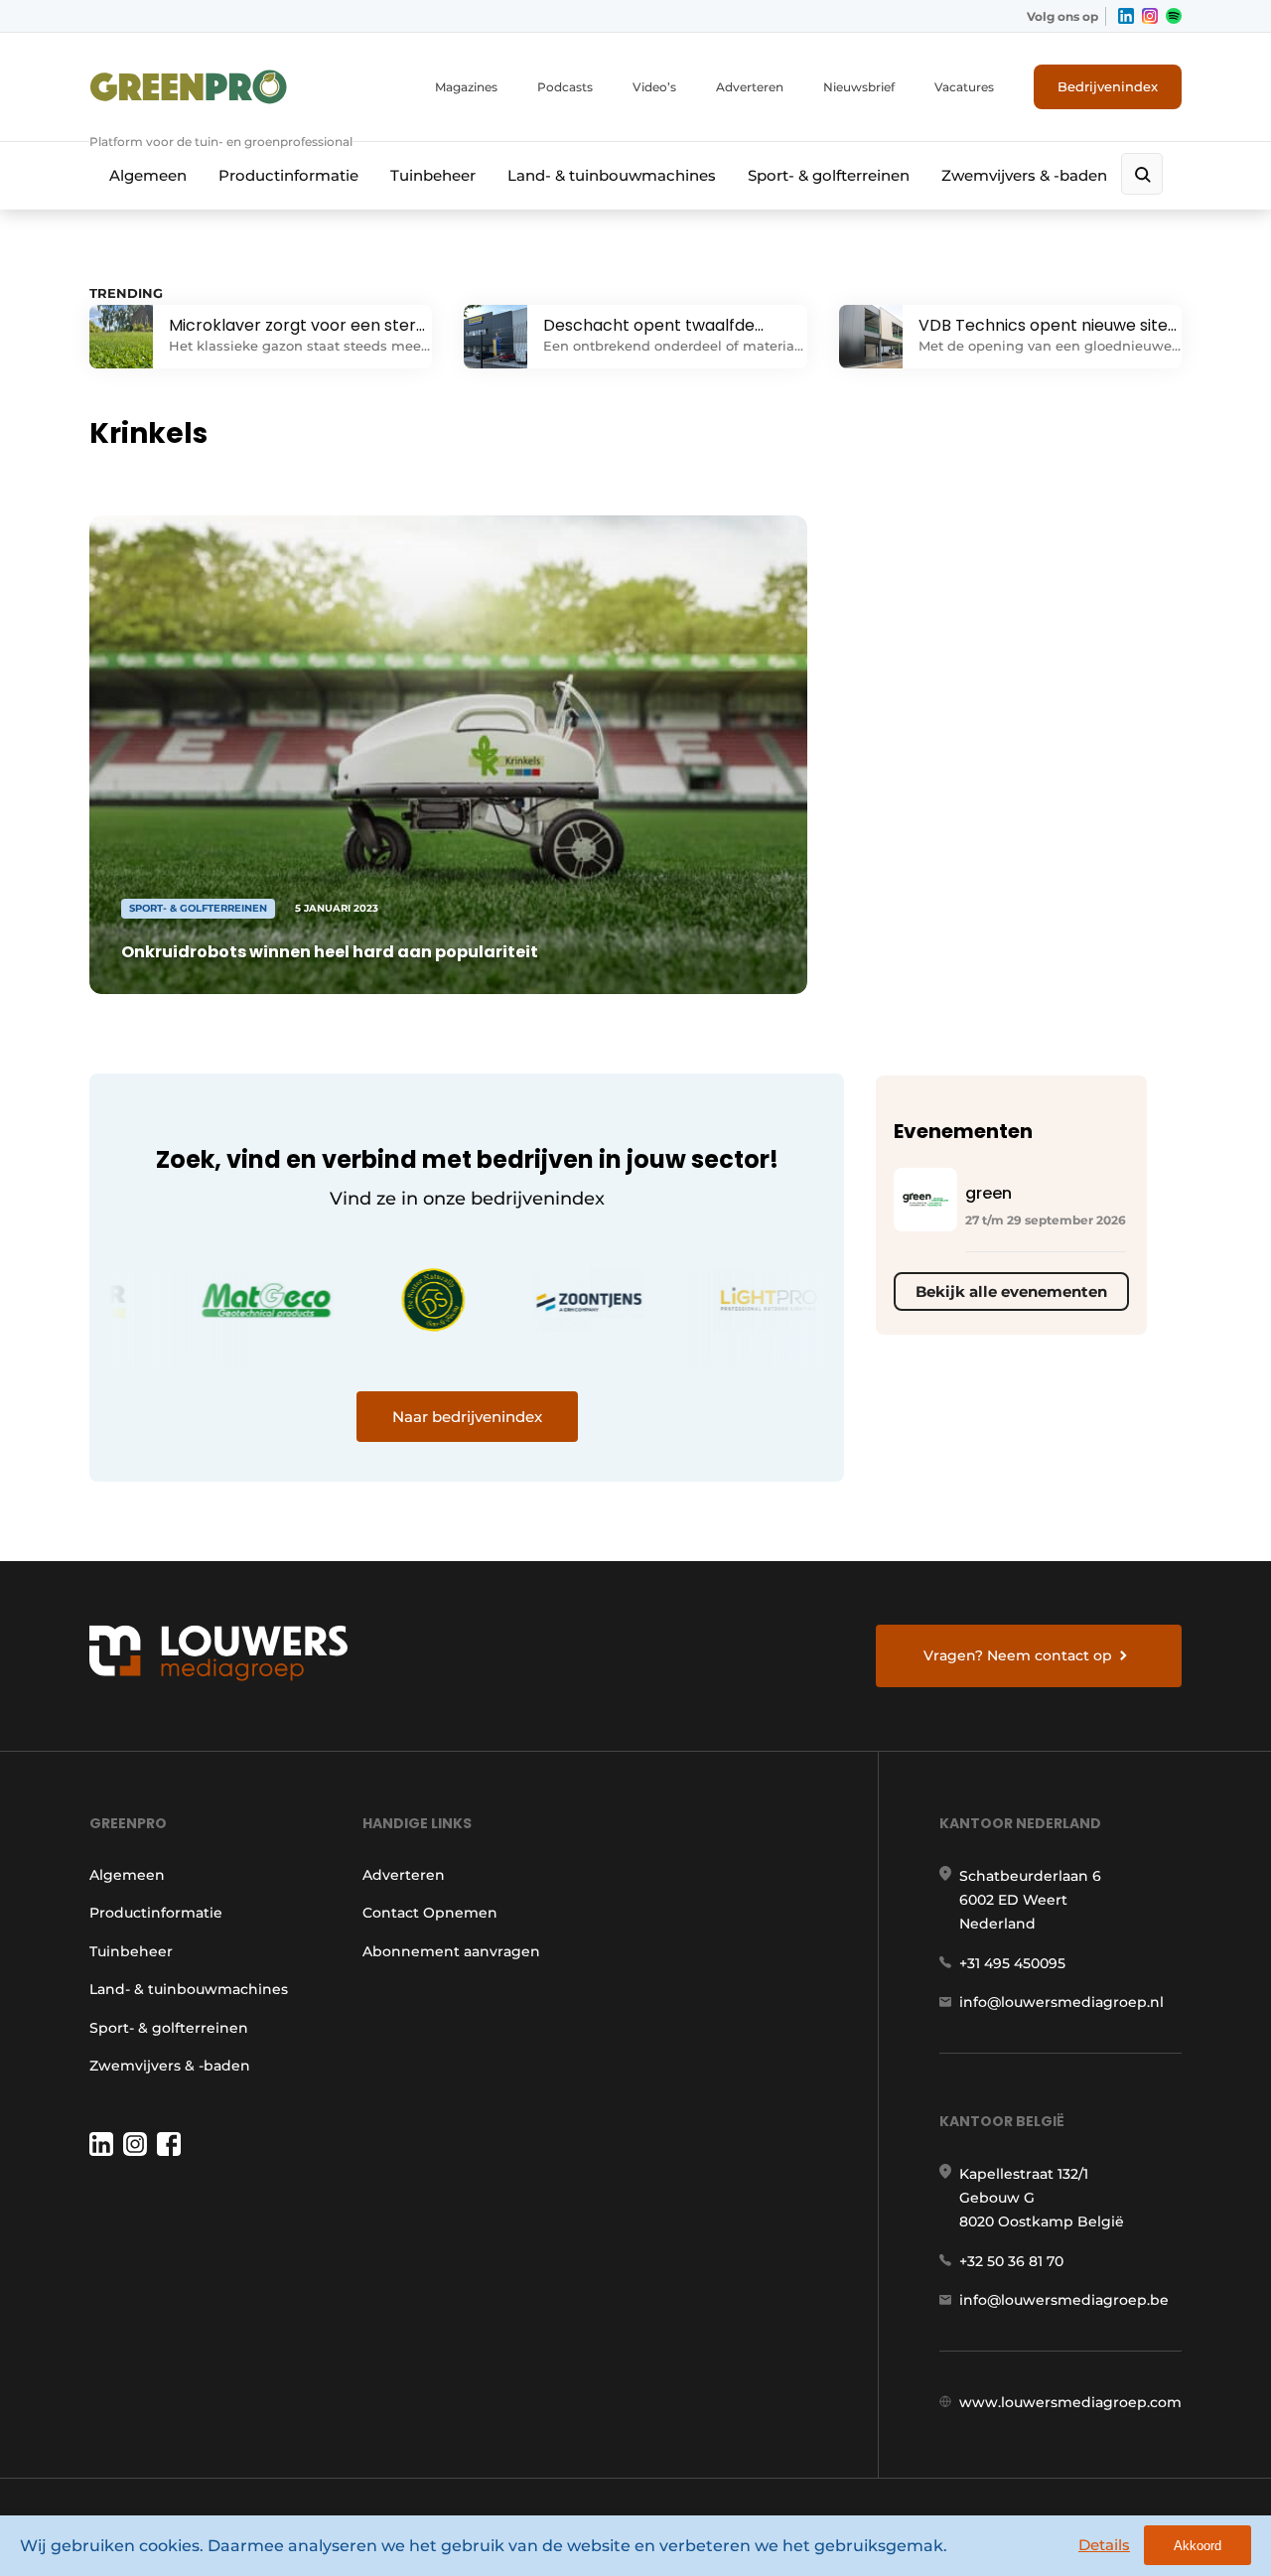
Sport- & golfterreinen (829, 175)
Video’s (654, 87)
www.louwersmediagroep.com (1070, 2402)
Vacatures (964, 87)
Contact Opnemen (430, 1913)
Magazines (466, 87)
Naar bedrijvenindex (467, 1417)
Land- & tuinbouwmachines (612, 175)
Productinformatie (288, 175)
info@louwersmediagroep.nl (1061, 2002)
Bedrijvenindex (1108, 86)
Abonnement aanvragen (451, 1951)
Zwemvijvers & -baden (1024, 175)
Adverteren (750, 87)
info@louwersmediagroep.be (1064, 2300)
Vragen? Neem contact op (1018, 1655)
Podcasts (565, 87)
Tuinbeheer (433, 175)
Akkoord (1198, 2546)
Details (1104, 2545)
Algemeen (148, 175)
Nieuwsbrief (859, 87)
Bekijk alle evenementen (1011, 1291)
